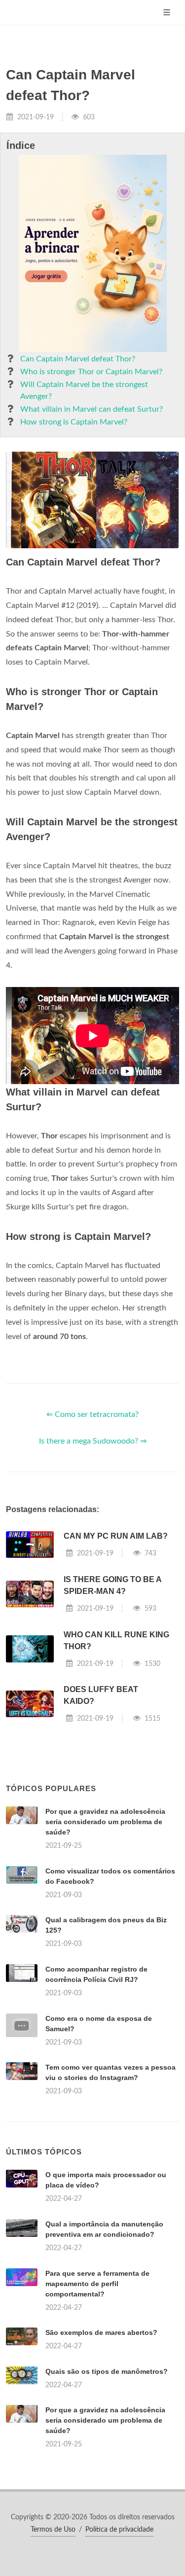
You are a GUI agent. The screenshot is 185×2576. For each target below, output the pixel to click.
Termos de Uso (53, 2530)
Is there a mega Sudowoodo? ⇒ (93, 1441)
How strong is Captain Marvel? (74, 422)
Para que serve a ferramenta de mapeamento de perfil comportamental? (97, 2284)
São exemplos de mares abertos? (101, 2332)
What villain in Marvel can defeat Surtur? (92, 409)
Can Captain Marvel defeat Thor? (78, 359)
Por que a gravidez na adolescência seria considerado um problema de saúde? (105, 1822)
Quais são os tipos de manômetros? (107, 2371)
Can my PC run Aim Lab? (116, 1536)
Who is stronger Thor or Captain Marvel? (91, 372)
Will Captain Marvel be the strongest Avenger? (84, 390)
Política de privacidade (119, 2530)
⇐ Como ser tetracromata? (92, 1414)
